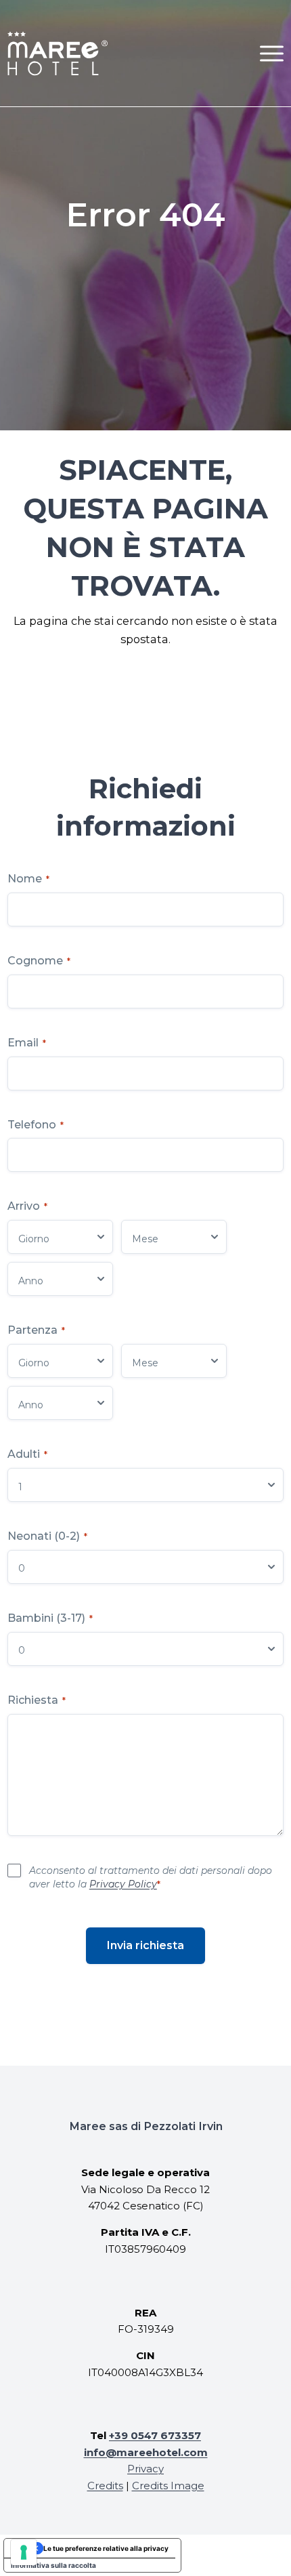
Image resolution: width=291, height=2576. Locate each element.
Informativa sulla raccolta (53, 2565)
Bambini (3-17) (50, 1618)
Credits (105, 2486)
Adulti (27, 1454)
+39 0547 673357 (155, 2435)
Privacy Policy (123, 1884)
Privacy (145, 2469)
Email (27, 1043)
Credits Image (168, 2486)
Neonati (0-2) (47, 1536)
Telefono (36, 1125)
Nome (28, 879)
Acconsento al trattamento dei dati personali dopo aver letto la (151, 1877)
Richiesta (37, 1700)
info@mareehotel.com (146, 2452)
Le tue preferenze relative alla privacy (106, 2548)
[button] (272, 53)
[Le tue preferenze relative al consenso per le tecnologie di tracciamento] (24, 2552)
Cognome (39, 961)
